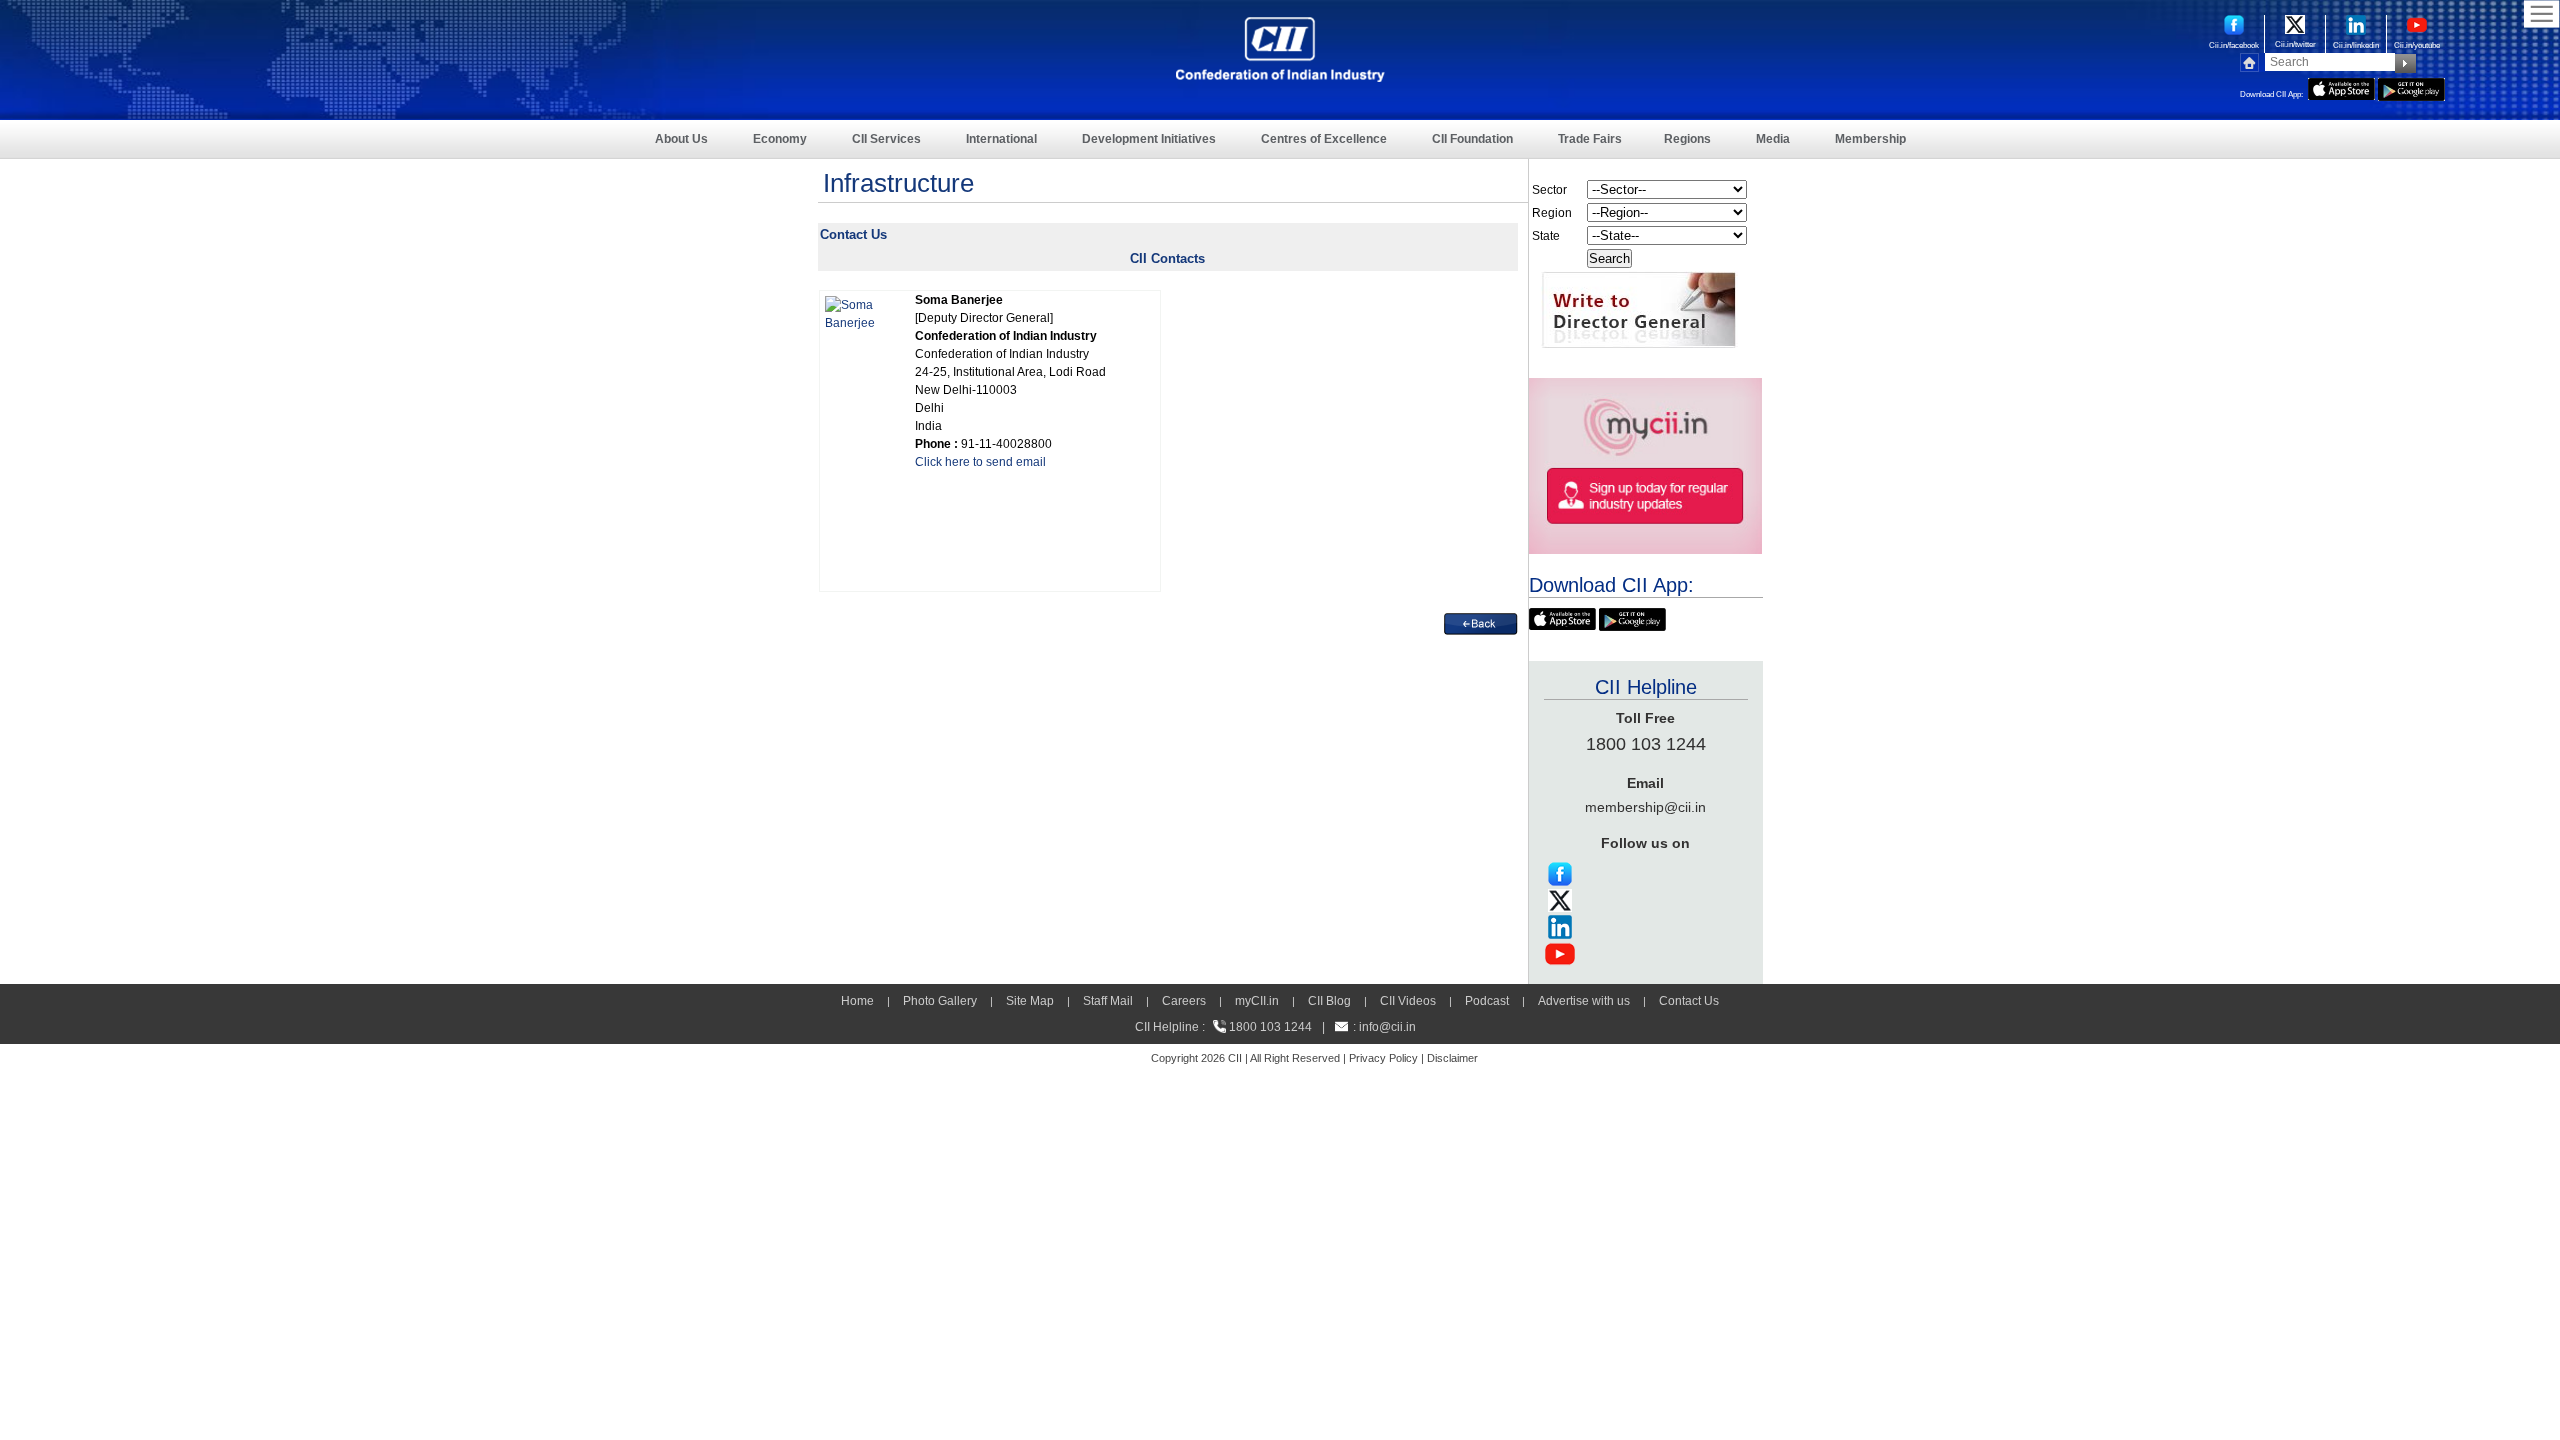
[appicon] (2341, 87)
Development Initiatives (1149, 139)
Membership (1870, 139)
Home (857, 1001)
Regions (1687, 139)
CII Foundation (1472, 139)
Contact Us (1689, 1001)
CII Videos (1408, 1001)
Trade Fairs (1590, 139)
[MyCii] (1646, 387)
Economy (780, 139)
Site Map (1030, 1001)
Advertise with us (1584, 1001)
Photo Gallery (940, 1001)
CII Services (886, 139)
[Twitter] (1560, 895)
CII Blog (1329, 1001)
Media (1773, 139)
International (1001, 139)
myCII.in (1257, 1001)
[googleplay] (2411, 87)
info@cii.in (1387, 1027)
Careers (1184, 1001)
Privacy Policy (1383, 1058)
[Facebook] (1560, 868)
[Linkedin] (1560, 921)
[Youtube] (1560, 948)
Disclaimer (1452, 1058)
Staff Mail (1108, 1001)
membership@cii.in (1645, 807)
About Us (681, 139)
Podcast (1487, 1001)
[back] (1481, 622)
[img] (860, 305)
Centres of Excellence (1324, 139)
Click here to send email (980, 462)
